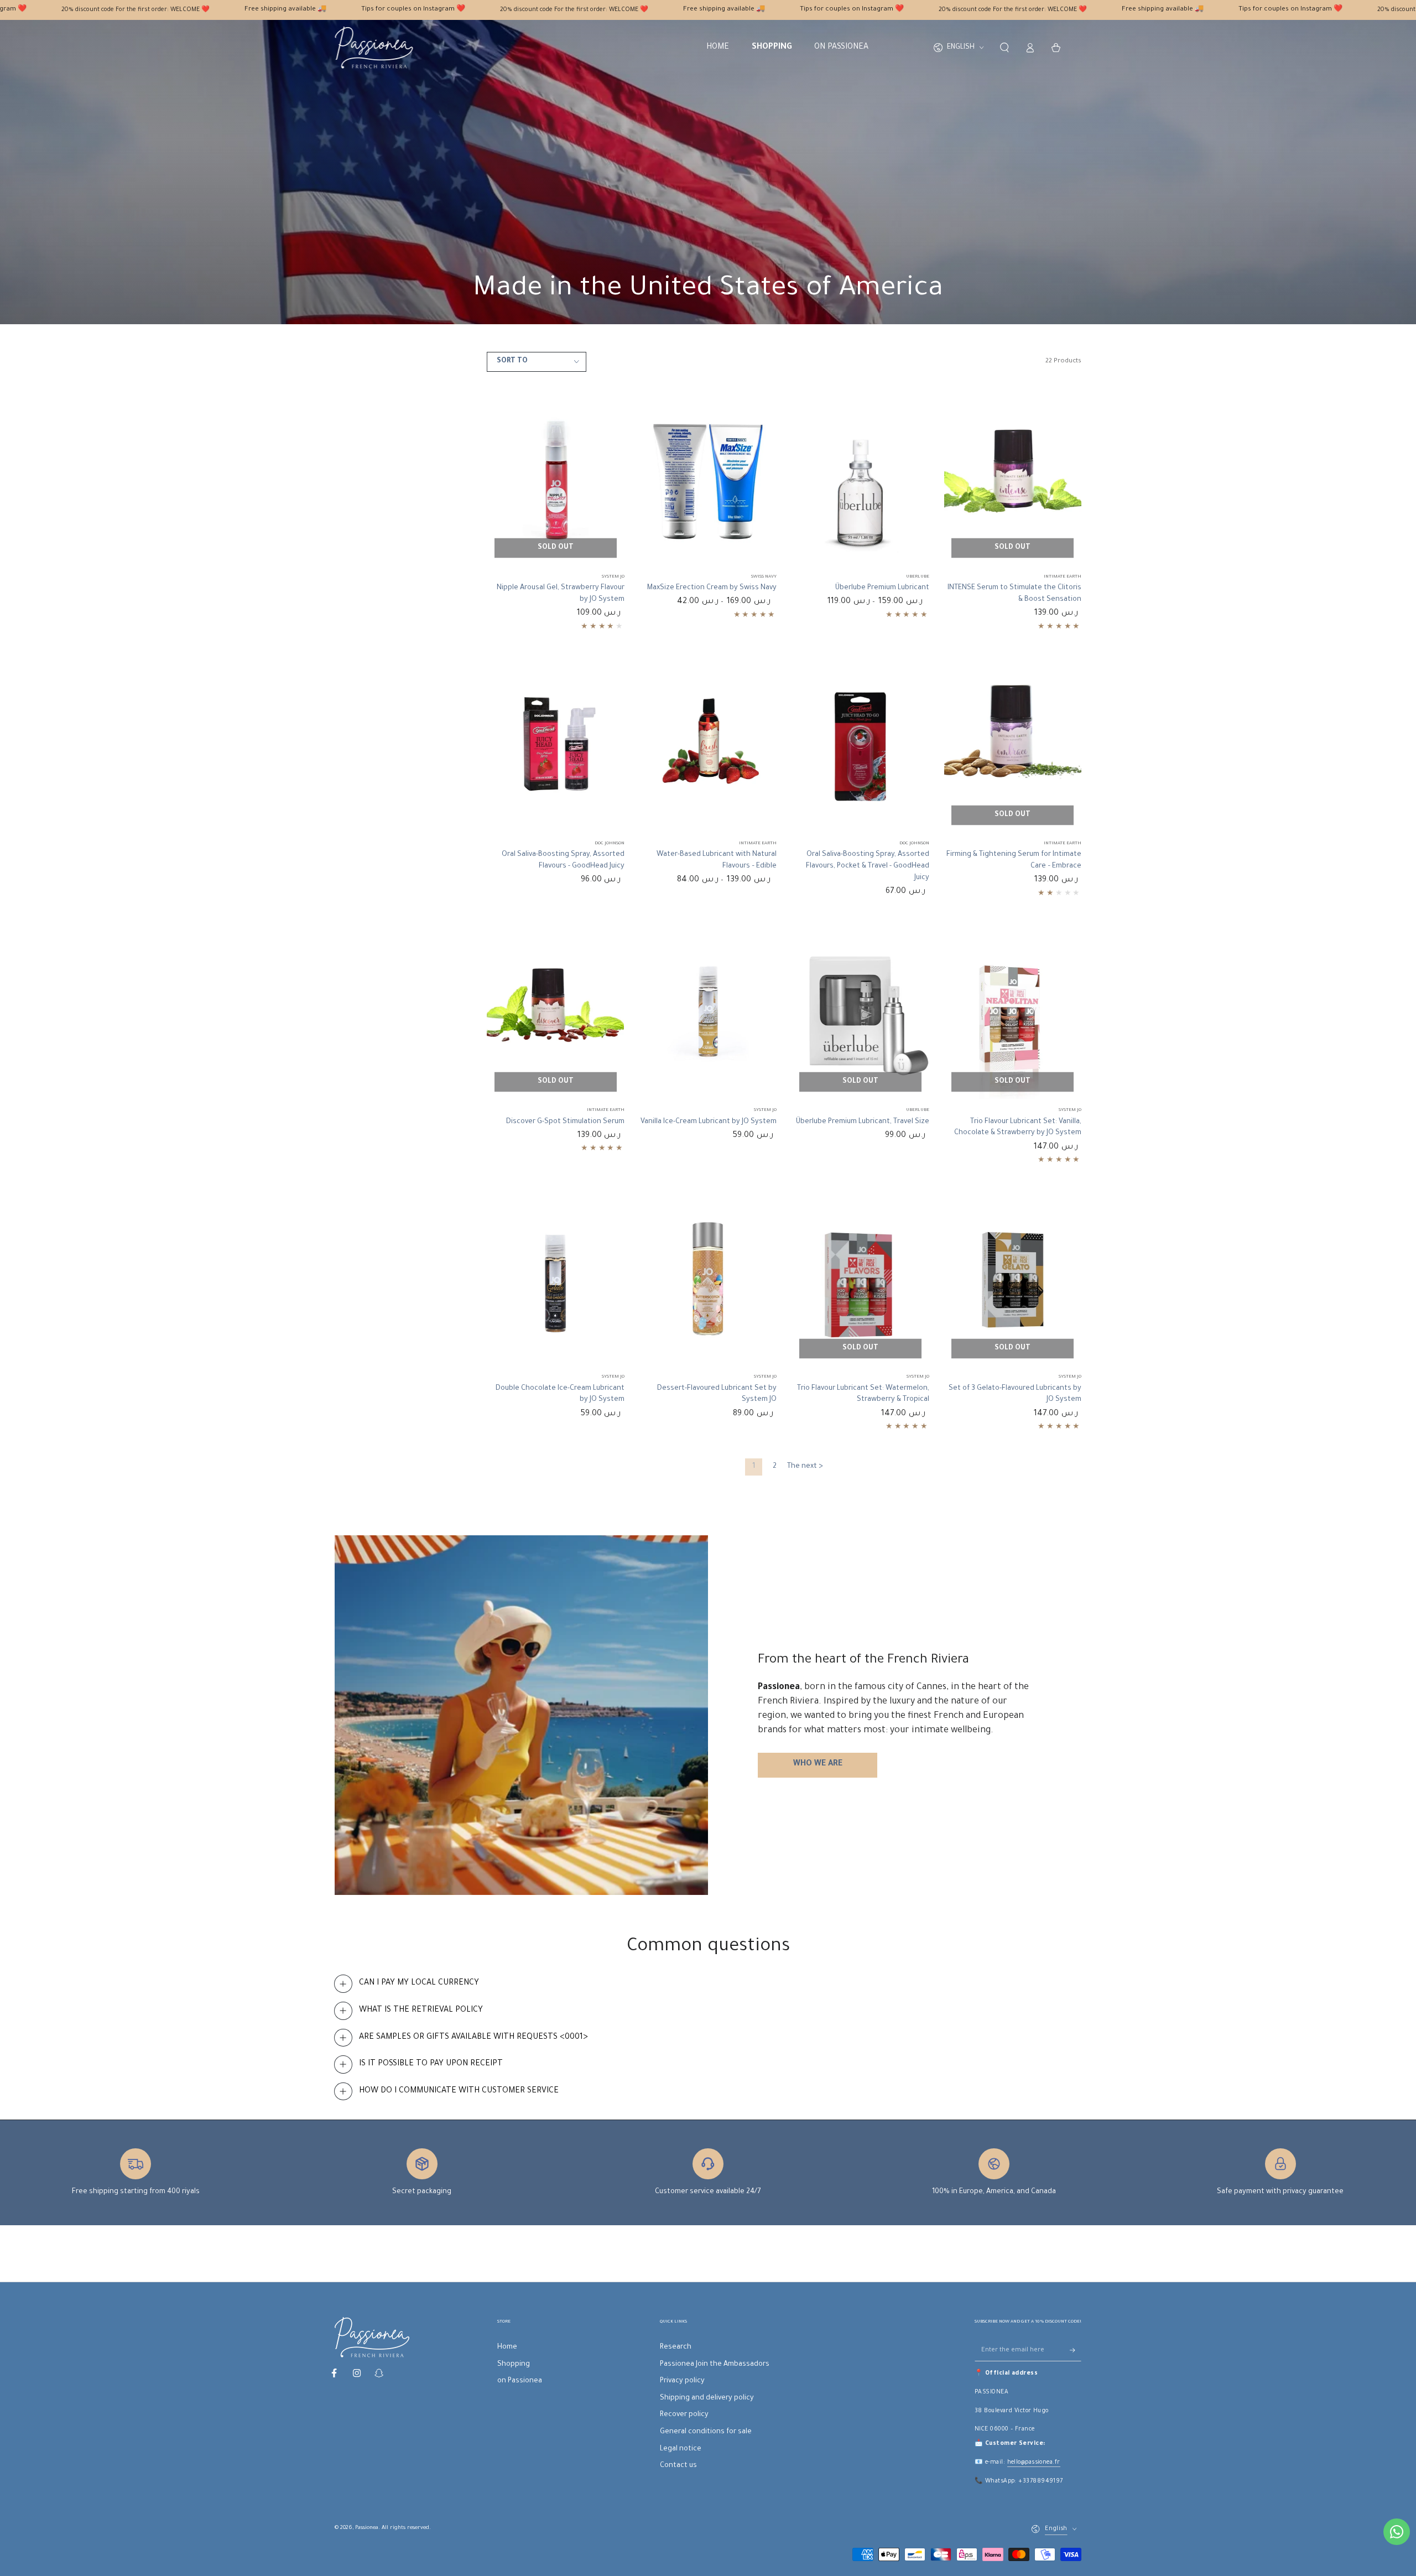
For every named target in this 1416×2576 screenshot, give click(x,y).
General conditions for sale (706, 2432)
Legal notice (681, 2449)
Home (507, 2348)
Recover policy (684, 2415)
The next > (805, 1467)
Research (676, 2348)
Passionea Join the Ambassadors (715, 2365)
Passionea (367, 2528)
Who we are (818, 1764)
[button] (1004, 48)
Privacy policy (682, 2381)
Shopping (514, 2365)
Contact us (678, 2466)
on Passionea (520, 2381)
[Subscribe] (1076, 2350)
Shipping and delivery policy (707, 2398)
